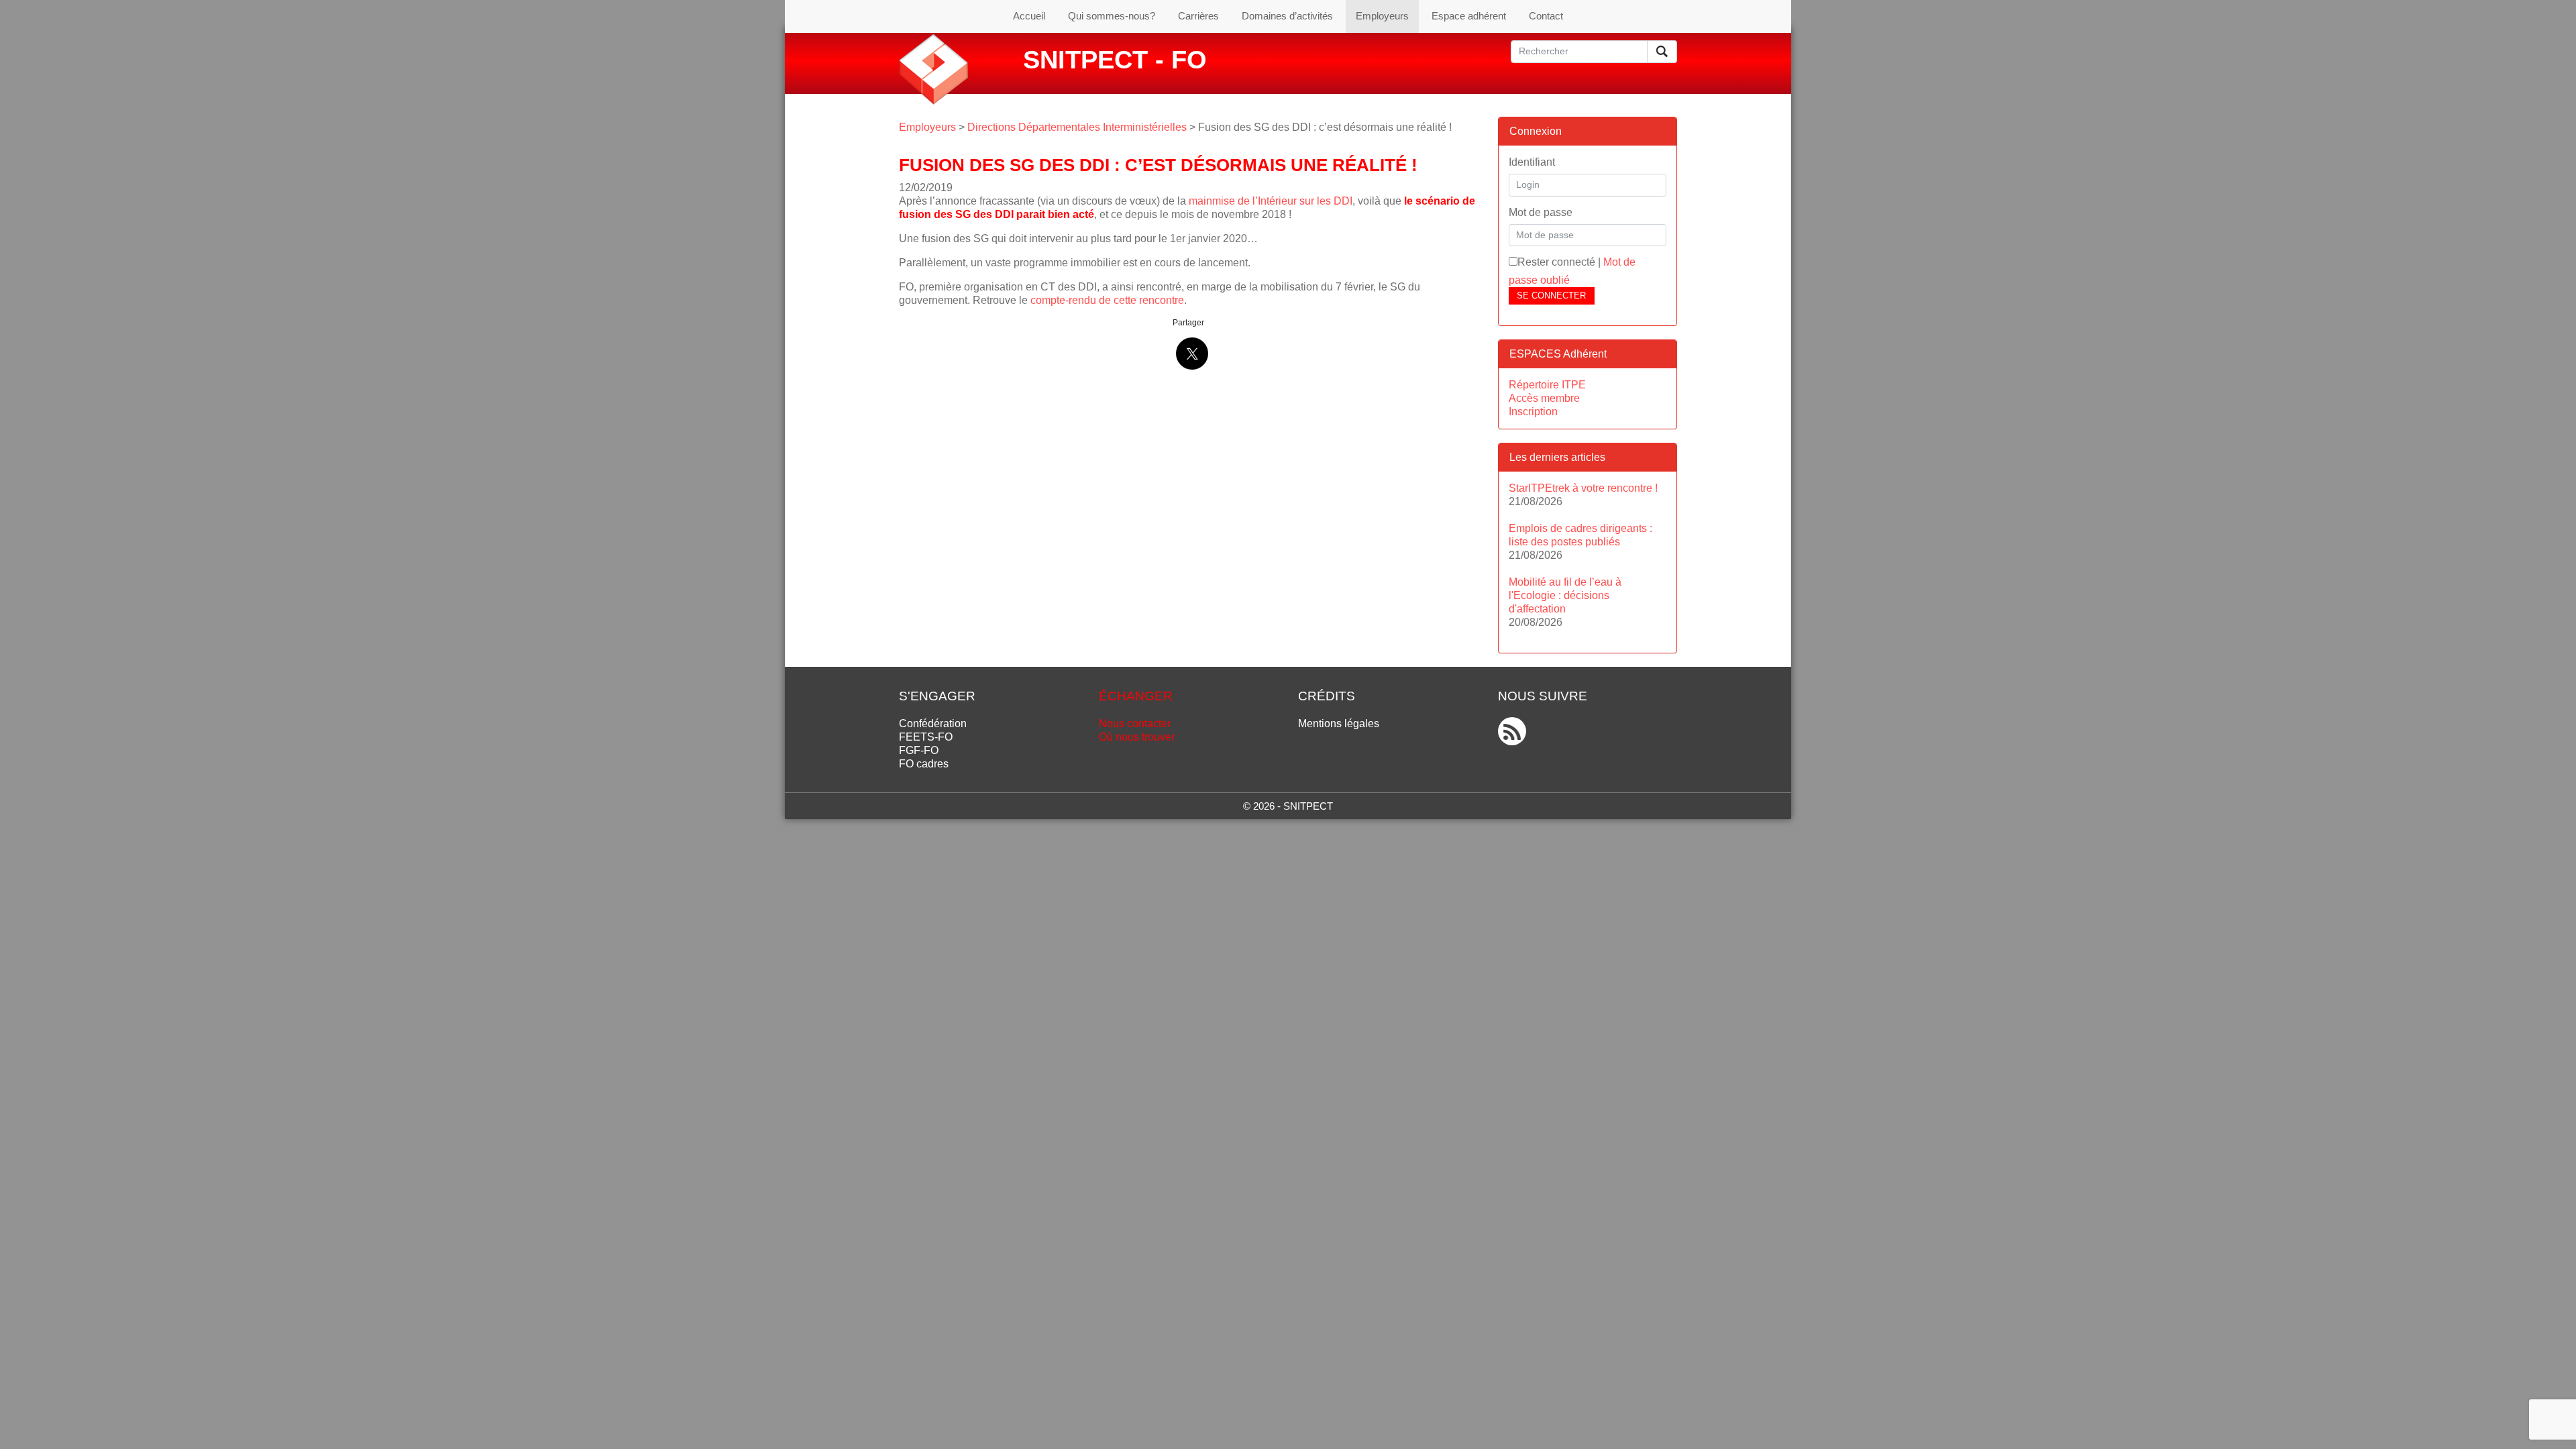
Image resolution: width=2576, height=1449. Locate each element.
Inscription (1533, 412)
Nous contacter (1135, 723)
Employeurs (1382, 16)
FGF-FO (919, 750)
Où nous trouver (1137, 737)
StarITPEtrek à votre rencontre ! (1583, 488)
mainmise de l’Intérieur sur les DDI (1271, 201)
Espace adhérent (1469, 16)
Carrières (1198, 16)
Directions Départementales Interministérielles (1077, 127)
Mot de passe (1541, 212)
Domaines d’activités (1287, 16)
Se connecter (1551, 296)
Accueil (1029, 16)
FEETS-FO (926, 737)
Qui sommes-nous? (1112, 16)
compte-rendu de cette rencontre (1107, 300)
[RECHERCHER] (1662, 52)
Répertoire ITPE (1547, 385)
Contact (1546, 16)
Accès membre (1544, 398)
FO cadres (924, 764)
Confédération (933, 723)
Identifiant (1532, 162)
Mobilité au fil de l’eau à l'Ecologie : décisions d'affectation (1565, 595)
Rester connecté (1556, 262)
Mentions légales (1339, 723)
